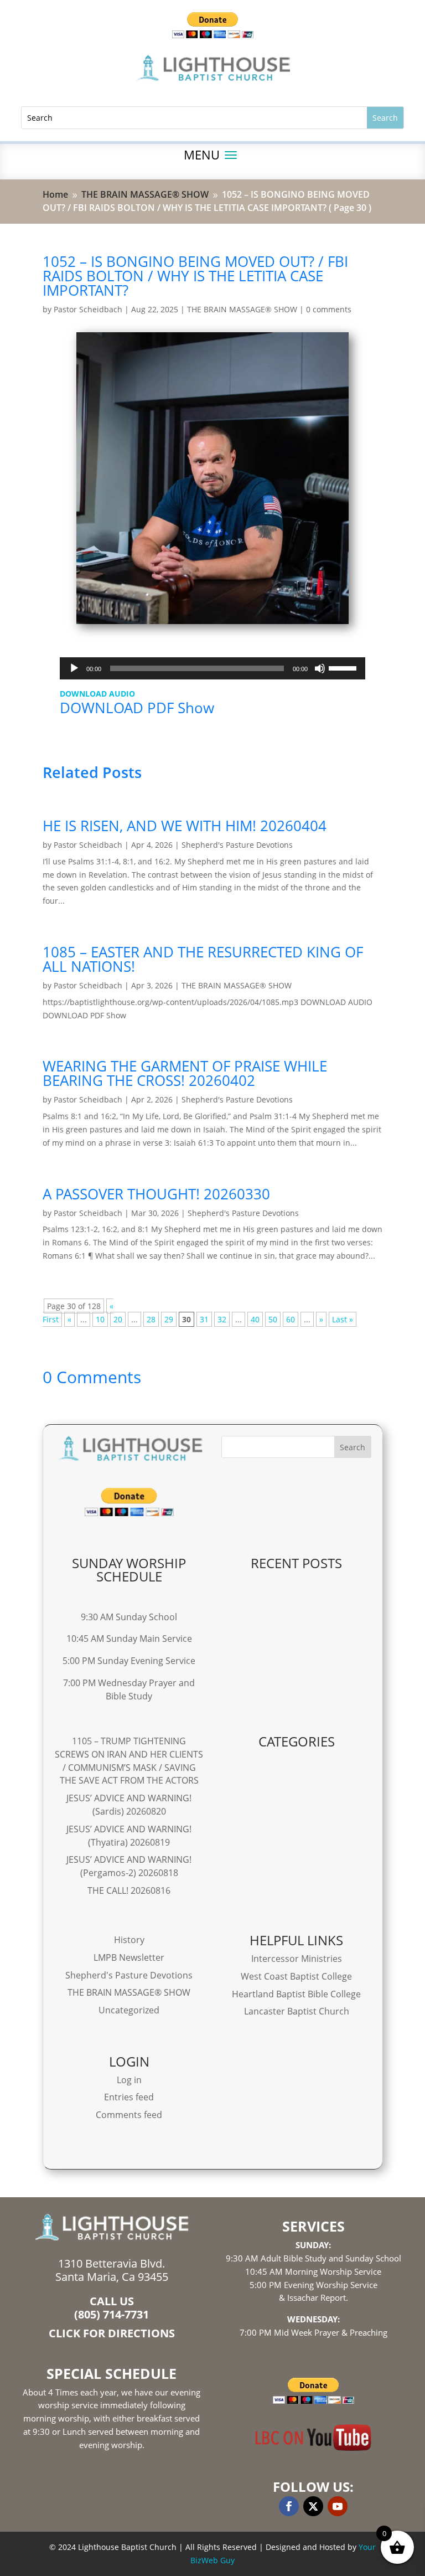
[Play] (74, 668)
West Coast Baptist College (296, 1976)
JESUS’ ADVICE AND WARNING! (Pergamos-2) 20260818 (129, 1866)
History (129, 1940)
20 (118, 1319)
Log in (129, 2080)
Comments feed (129, 2115)
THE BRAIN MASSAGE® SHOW (242, 309)
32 (222, 1319)
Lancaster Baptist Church (297, 2011)
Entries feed (129, 2097)
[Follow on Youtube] (338, 2506)
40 (255, 1319)
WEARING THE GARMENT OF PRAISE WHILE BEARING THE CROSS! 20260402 (185, 1073)
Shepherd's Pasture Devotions (237, 845)
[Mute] (320, 668)
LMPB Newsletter (129, 1957)
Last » (343, 1319)
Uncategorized (129, 2010)
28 (151, 1319)
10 (100, 1319)
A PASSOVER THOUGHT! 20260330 (156, 1194)
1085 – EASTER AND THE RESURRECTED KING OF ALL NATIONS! (203, 959)
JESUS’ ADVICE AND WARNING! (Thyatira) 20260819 (129, 1836)
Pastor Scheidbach (88, 309)
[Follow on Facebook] (289, 2506)
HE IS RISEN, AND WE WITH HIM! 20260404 (185, 826)
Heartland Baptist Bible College (296, 1994)
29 (169, 1319)
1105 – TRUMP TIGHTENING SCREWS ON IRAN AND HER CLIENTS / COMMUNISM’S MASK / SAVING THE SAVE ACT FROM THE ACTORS (129, 1761)
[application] (213, 668)
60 (291, 1319)
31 (204, 1319)
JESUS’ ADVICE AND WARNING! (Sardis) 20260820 (129, 1805)
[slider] (344, 667)
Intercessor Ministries (297, 1959)
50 (273, 1319)
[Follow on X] (313, 2506)
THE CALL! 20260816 (129, 1890)
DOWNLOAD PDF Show (137, 708)
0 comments (329, 309)
